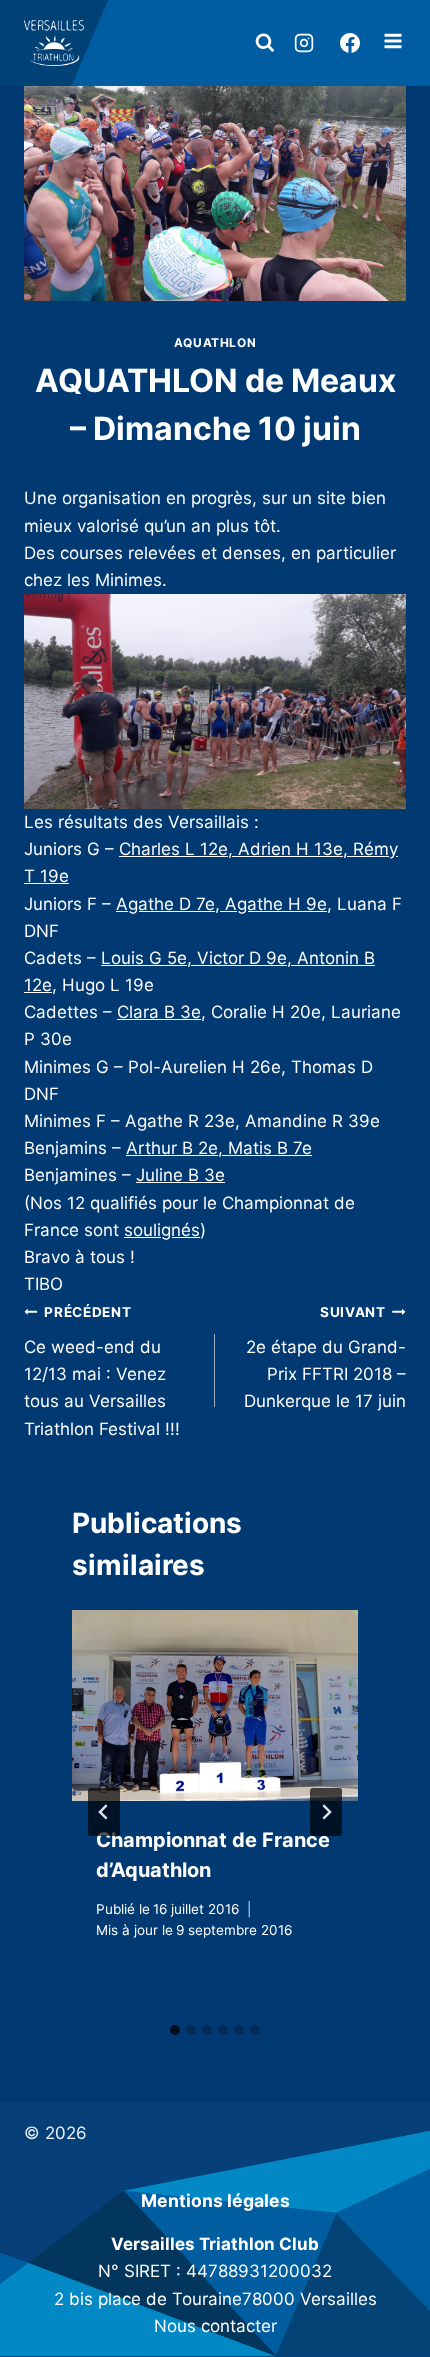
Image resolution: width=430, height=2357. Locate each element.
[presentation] (215, 1705)
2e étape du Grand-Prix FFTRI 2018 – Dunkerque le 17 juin (325, 1357)
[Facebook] (350, 43)
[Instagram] (304, 43)
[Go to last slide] (104, 1812)
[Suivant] (326, 1812)
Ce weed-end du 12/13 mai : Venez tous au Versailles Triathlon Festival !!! (102, 1371)
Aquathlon (215, 342)
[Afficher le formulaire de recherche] (265, 43)
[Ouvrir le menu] (393, 43)
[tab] (175, 2030)
